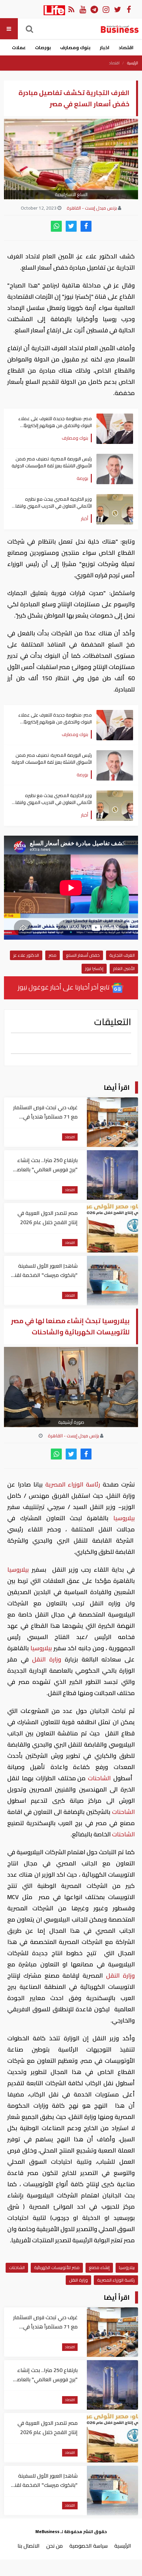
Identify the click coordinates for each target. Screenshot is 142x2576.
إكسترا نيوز (94, 968)
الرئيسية (133, 63)
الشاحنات (99, 1778)
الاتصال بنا (29, 2546)
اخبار (105, 48)
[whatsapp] (56, 226)
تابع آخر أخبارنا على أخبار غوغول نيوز (64, 987)
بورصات (43, 48)
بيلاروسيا (122, 1518)
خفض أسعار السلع (83, 955)
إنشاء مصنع (99, 2267)
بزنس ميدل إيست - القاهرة (92, 208)
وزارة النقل (47, 1659)
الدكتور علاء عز (26, 955)
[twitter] (71, 226)
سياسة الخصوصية (89, 2546)
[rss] (71, 9)
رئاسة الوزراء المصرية (73, 1484)
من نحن (54, 2546)
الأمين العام (124, 968)
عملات (19, 48)
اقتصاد (126, 48)
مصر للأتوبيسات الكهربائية (57, 2267)
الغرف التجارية (122, 955)
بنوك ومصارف (75, 48)
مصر (53, 955)
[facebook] (86, 226)
